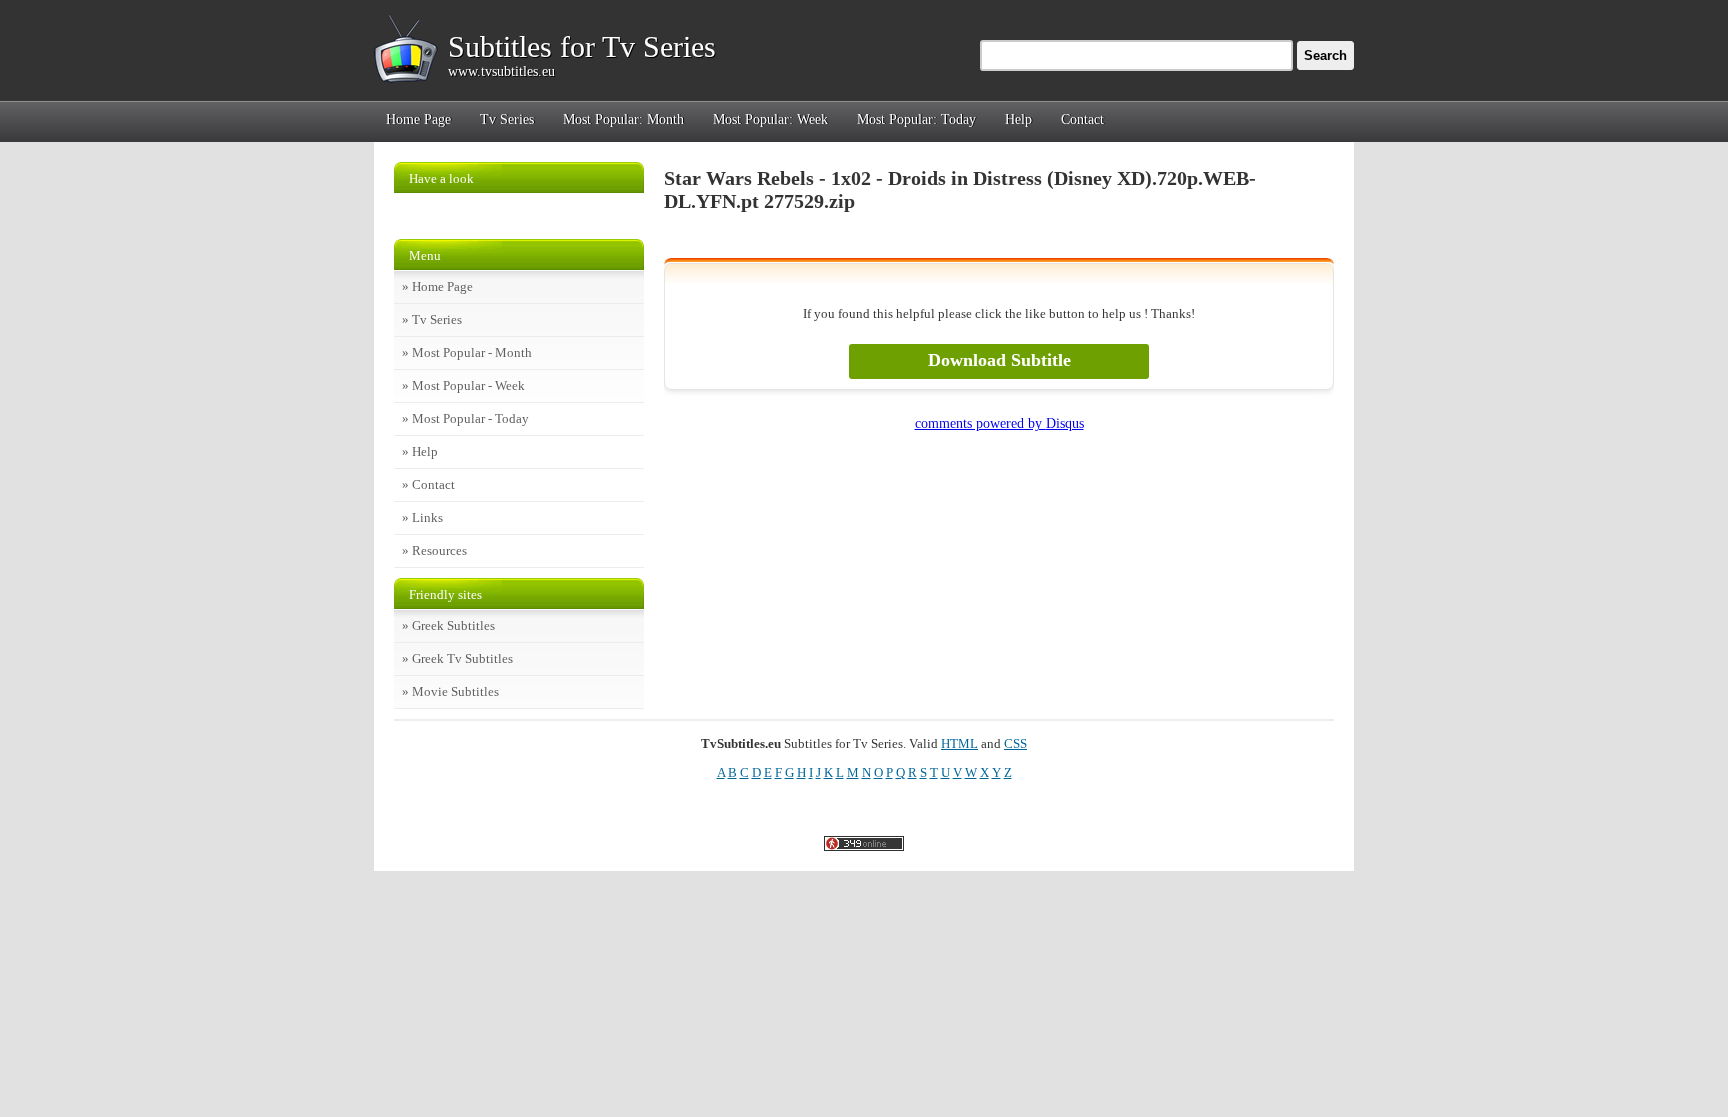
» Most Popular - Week (463, 385)
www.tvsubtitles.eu (501, 71)
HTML (959, 743)
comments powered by (999, 423)
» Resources (434, 550)
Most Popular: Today (916, 119)
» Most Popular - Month (467, 352)
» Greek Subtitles (448, 625)
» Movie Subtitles (450, 691)
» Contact (428, 484)
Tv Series (507, 119)
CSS (1015, 743)
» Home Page (437, 286)
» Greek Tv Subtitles (457, 658)
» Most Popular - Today (465, 418)
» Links (422, 517)
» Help (420, 451)
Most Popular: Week (770, 119)
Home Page (418, 119)
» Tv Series (432, 319)
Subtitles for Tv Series (582, 46)
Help (1018, 119)
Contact (1082, 119)
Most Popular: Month (623, 119)
